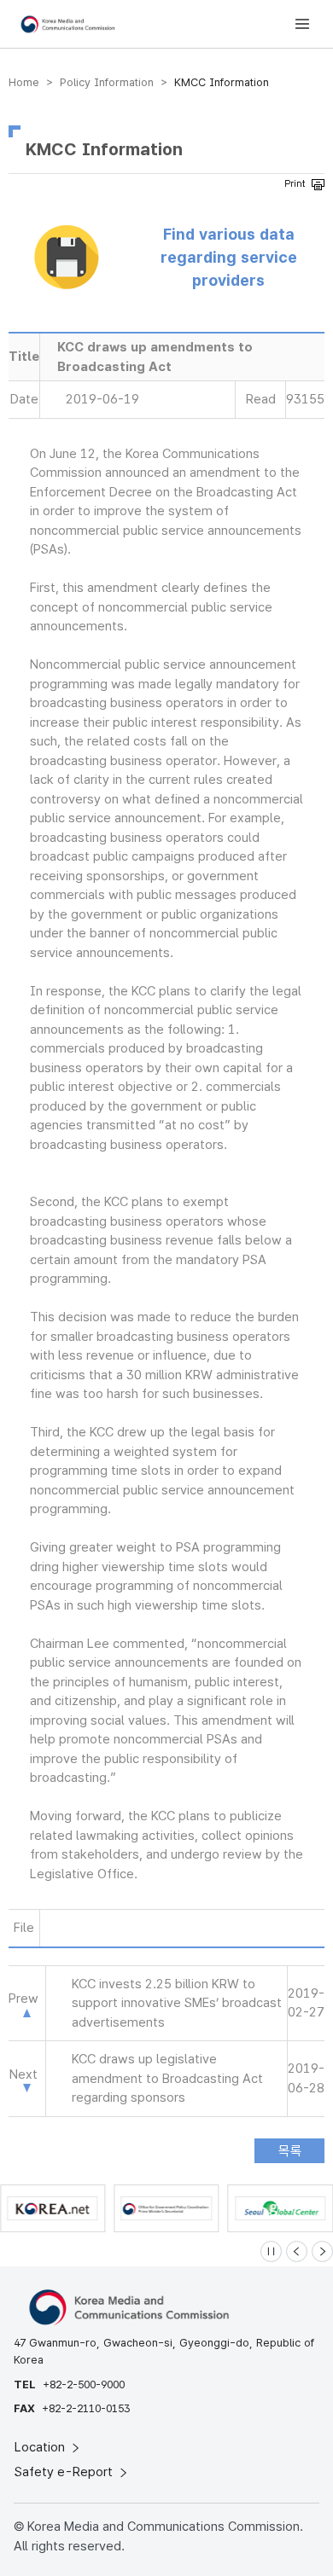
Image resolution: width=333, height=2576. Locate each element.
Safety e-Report (65, 2472)
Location (41, 2447)
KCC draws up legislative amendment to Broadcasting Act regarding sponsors (167, 2078)
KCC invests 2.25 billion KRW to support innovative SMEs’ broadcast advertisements (177, 2003)
